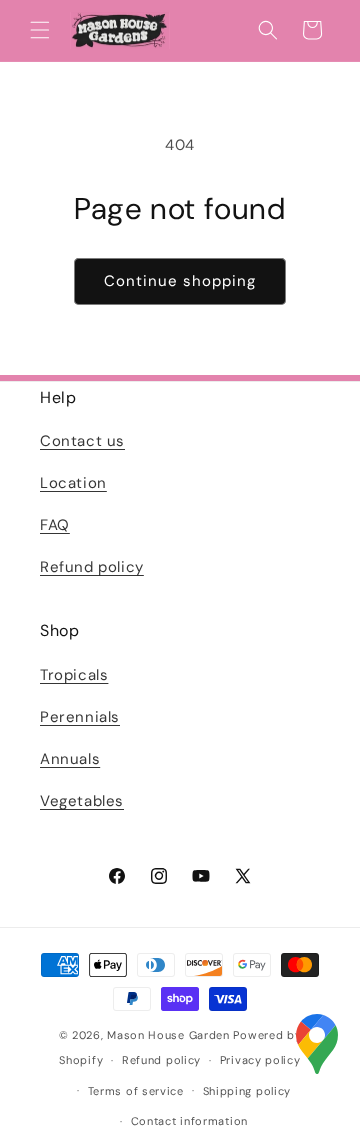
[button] (40, 30)
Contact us (82, 441)
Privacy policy (260, 1060)
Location (73, 483)
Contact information (189, 1121)
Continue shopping (180, 281)
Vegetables (82, 801)
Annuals (70, 759)
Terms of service (136, 1091)
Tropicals (74, 675)
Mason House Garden (168, 1035)
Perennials (80, 717)
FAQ (55, 525)
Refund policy (92, 567)
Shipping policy (247, 1091)
